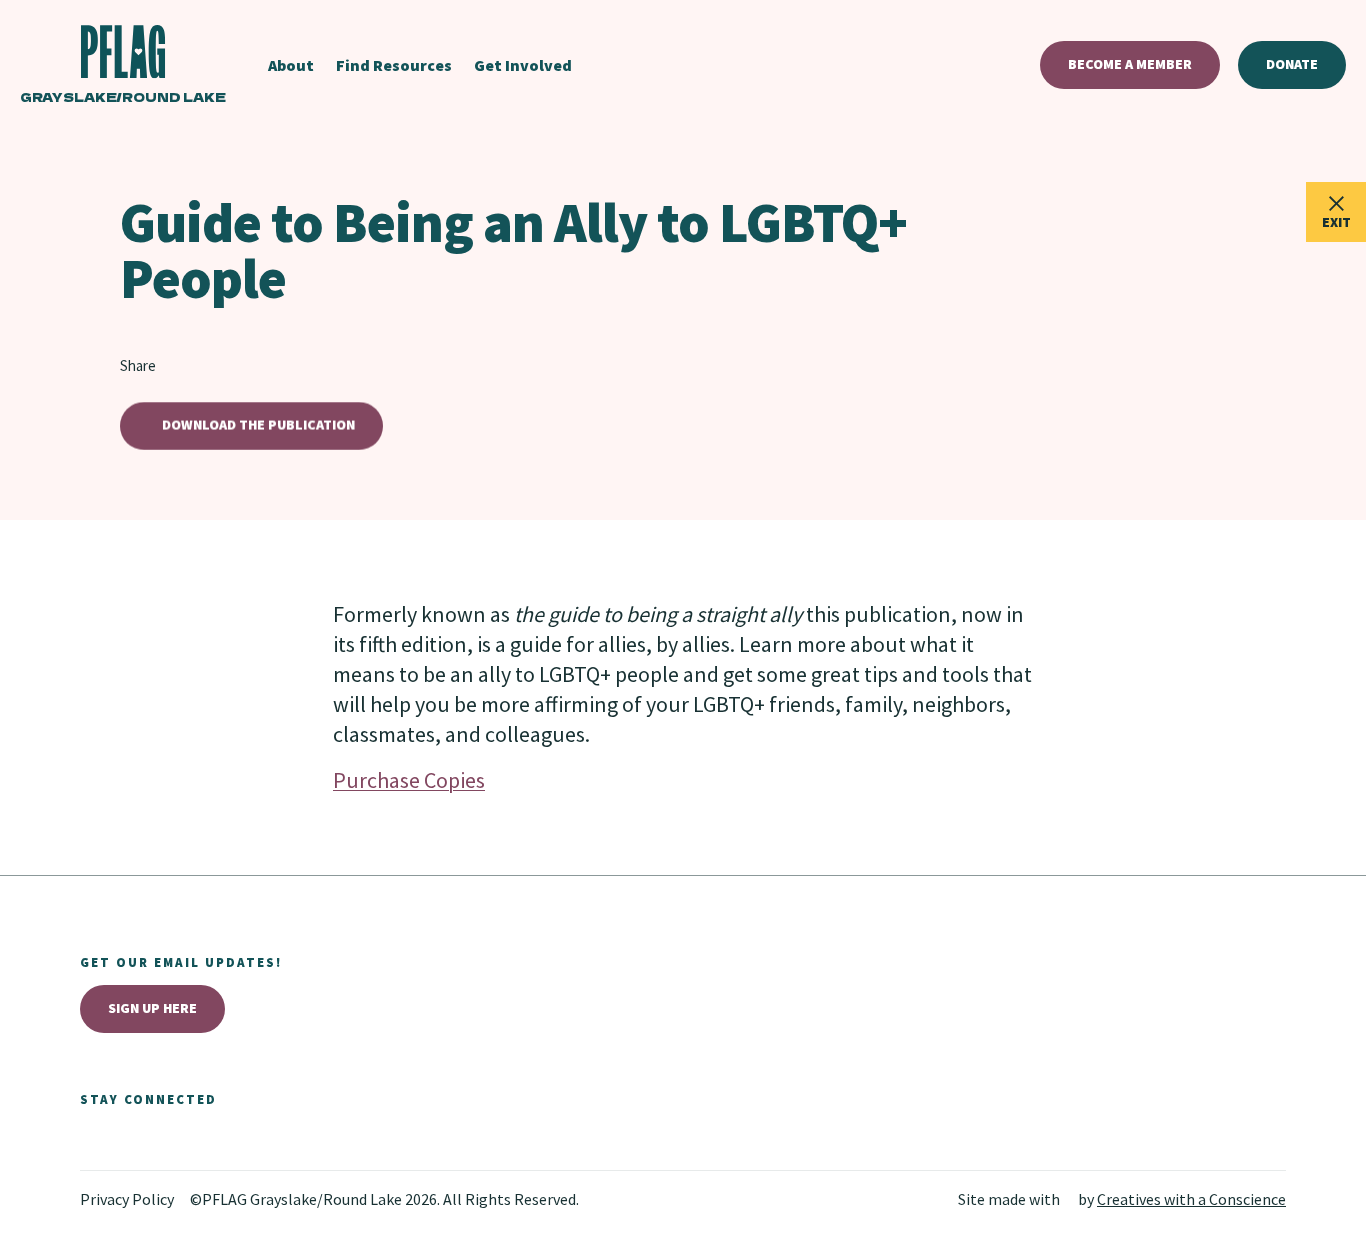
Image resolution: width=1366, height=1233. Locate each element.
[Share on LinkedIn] (238, 366)
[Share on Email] (268, 366)
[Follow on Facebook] (92, 1138)
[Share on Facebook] (208, 366)
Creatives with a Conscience (1191, 1199)
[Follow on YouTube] (180, 1138)
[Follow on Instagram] (136, 1138)
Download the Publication (258, 425)
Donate (1292, 64)
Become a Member (1130, 64)
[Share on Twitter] (178, 366)
